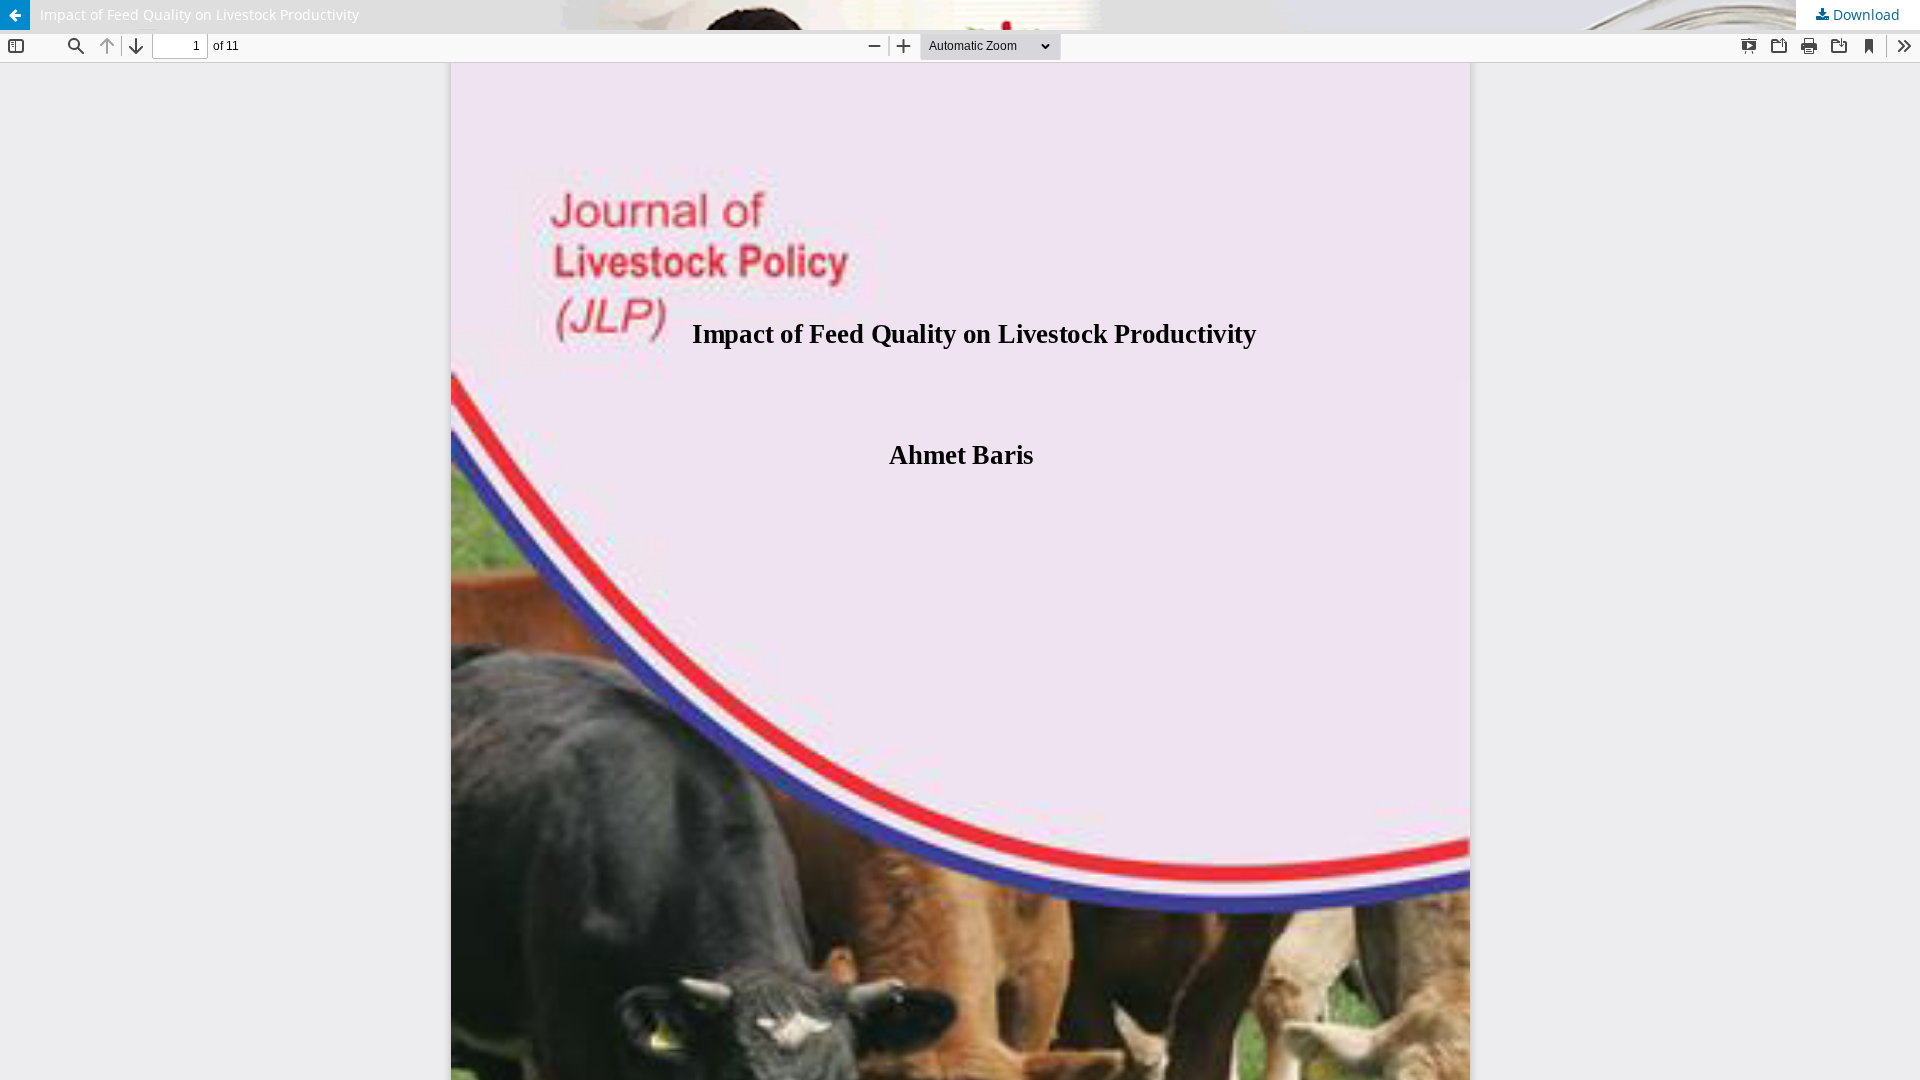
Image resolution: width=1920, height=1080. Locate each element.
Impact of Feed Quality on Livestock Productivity (199, 14)
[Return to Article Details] (15, 15)
